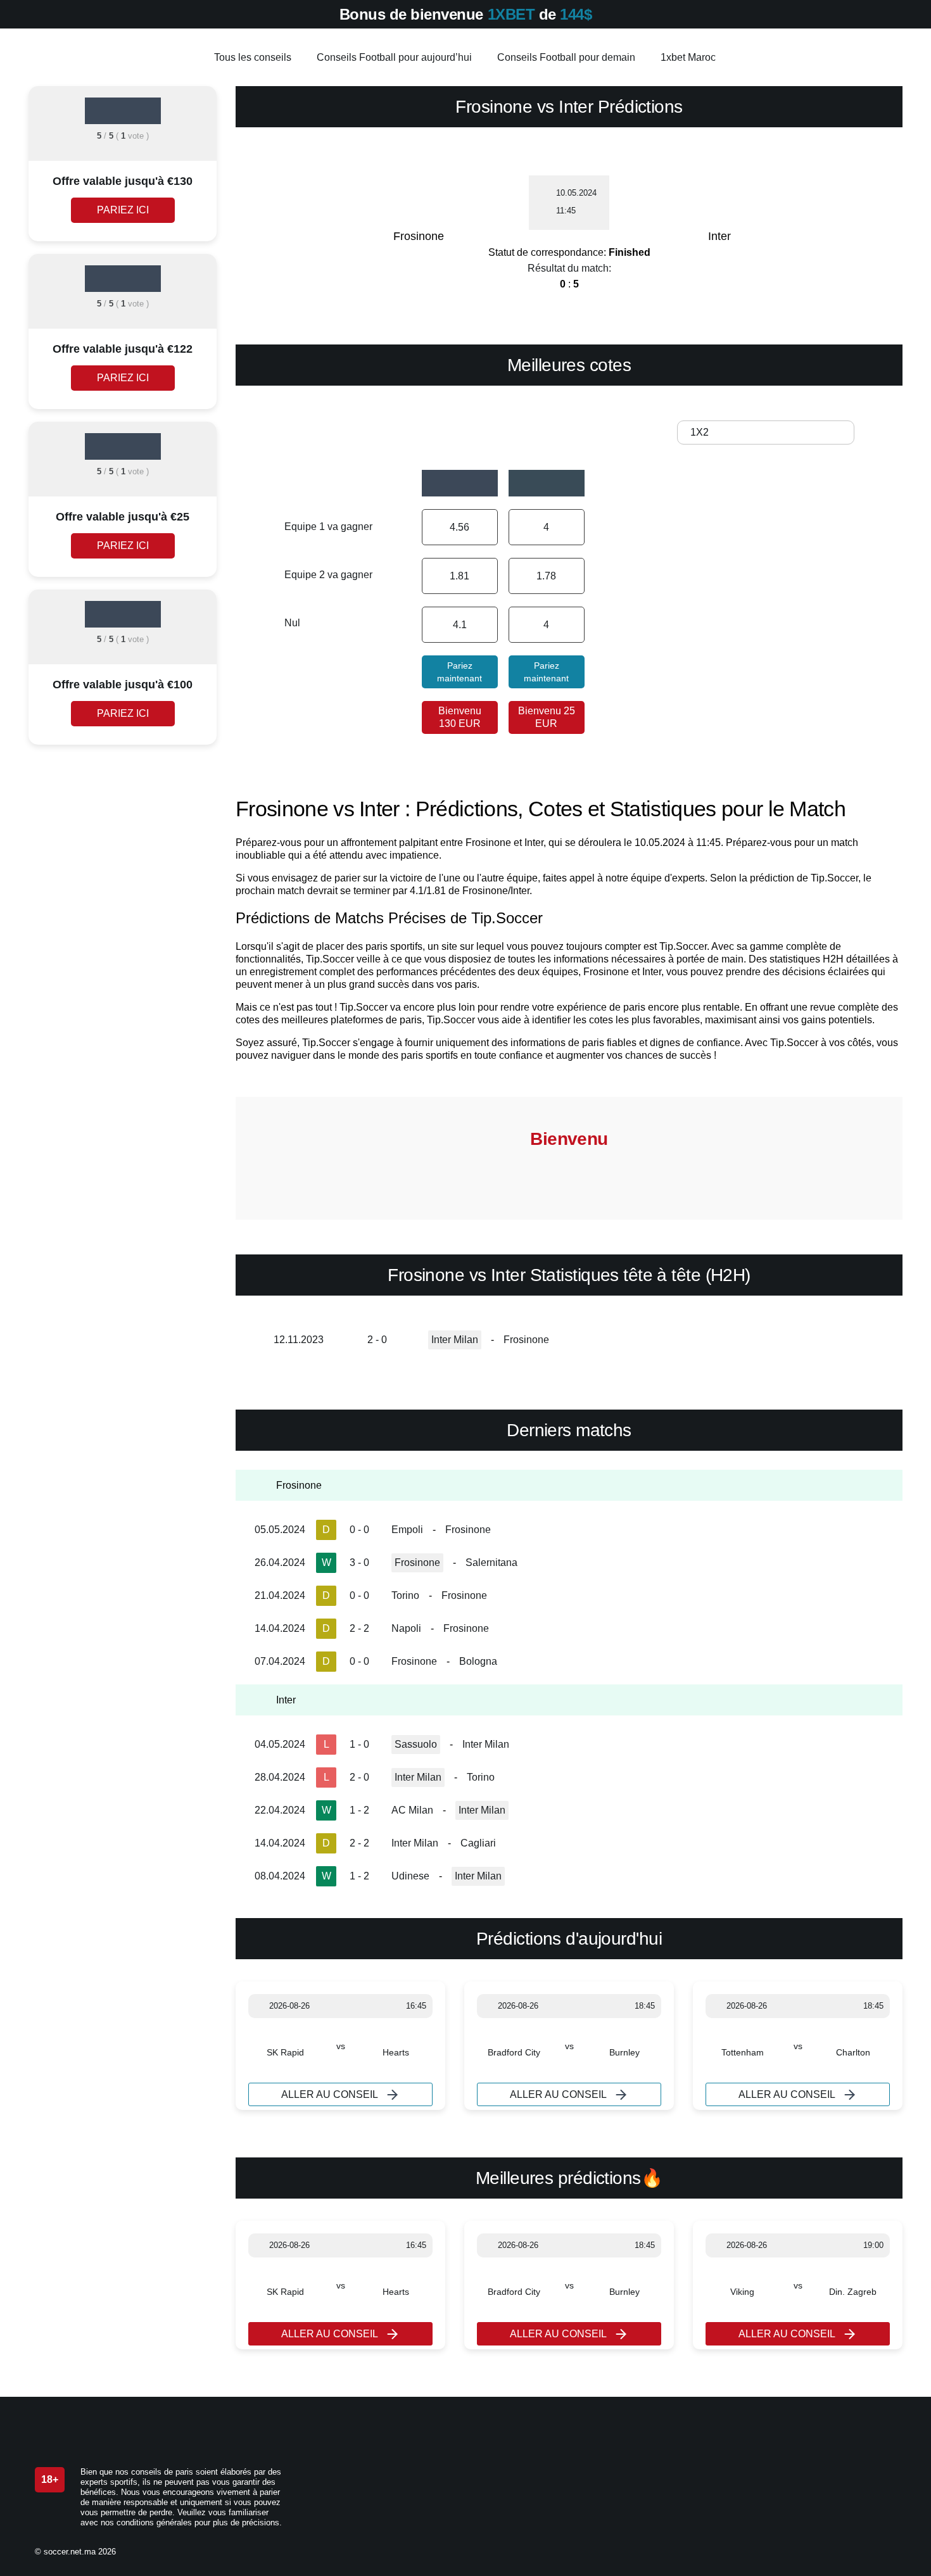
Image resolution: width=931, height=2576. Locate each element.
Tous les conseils (253, 57)
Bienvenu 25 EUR (547, 717)
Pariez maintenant (459, 672)
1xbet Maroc (688, 57)
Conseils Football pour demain (566, 57)
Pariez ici (123, 210)
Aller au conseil (330, 2094)
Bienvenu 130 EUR (460, 717)
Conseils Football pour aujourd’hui (394, 57)
